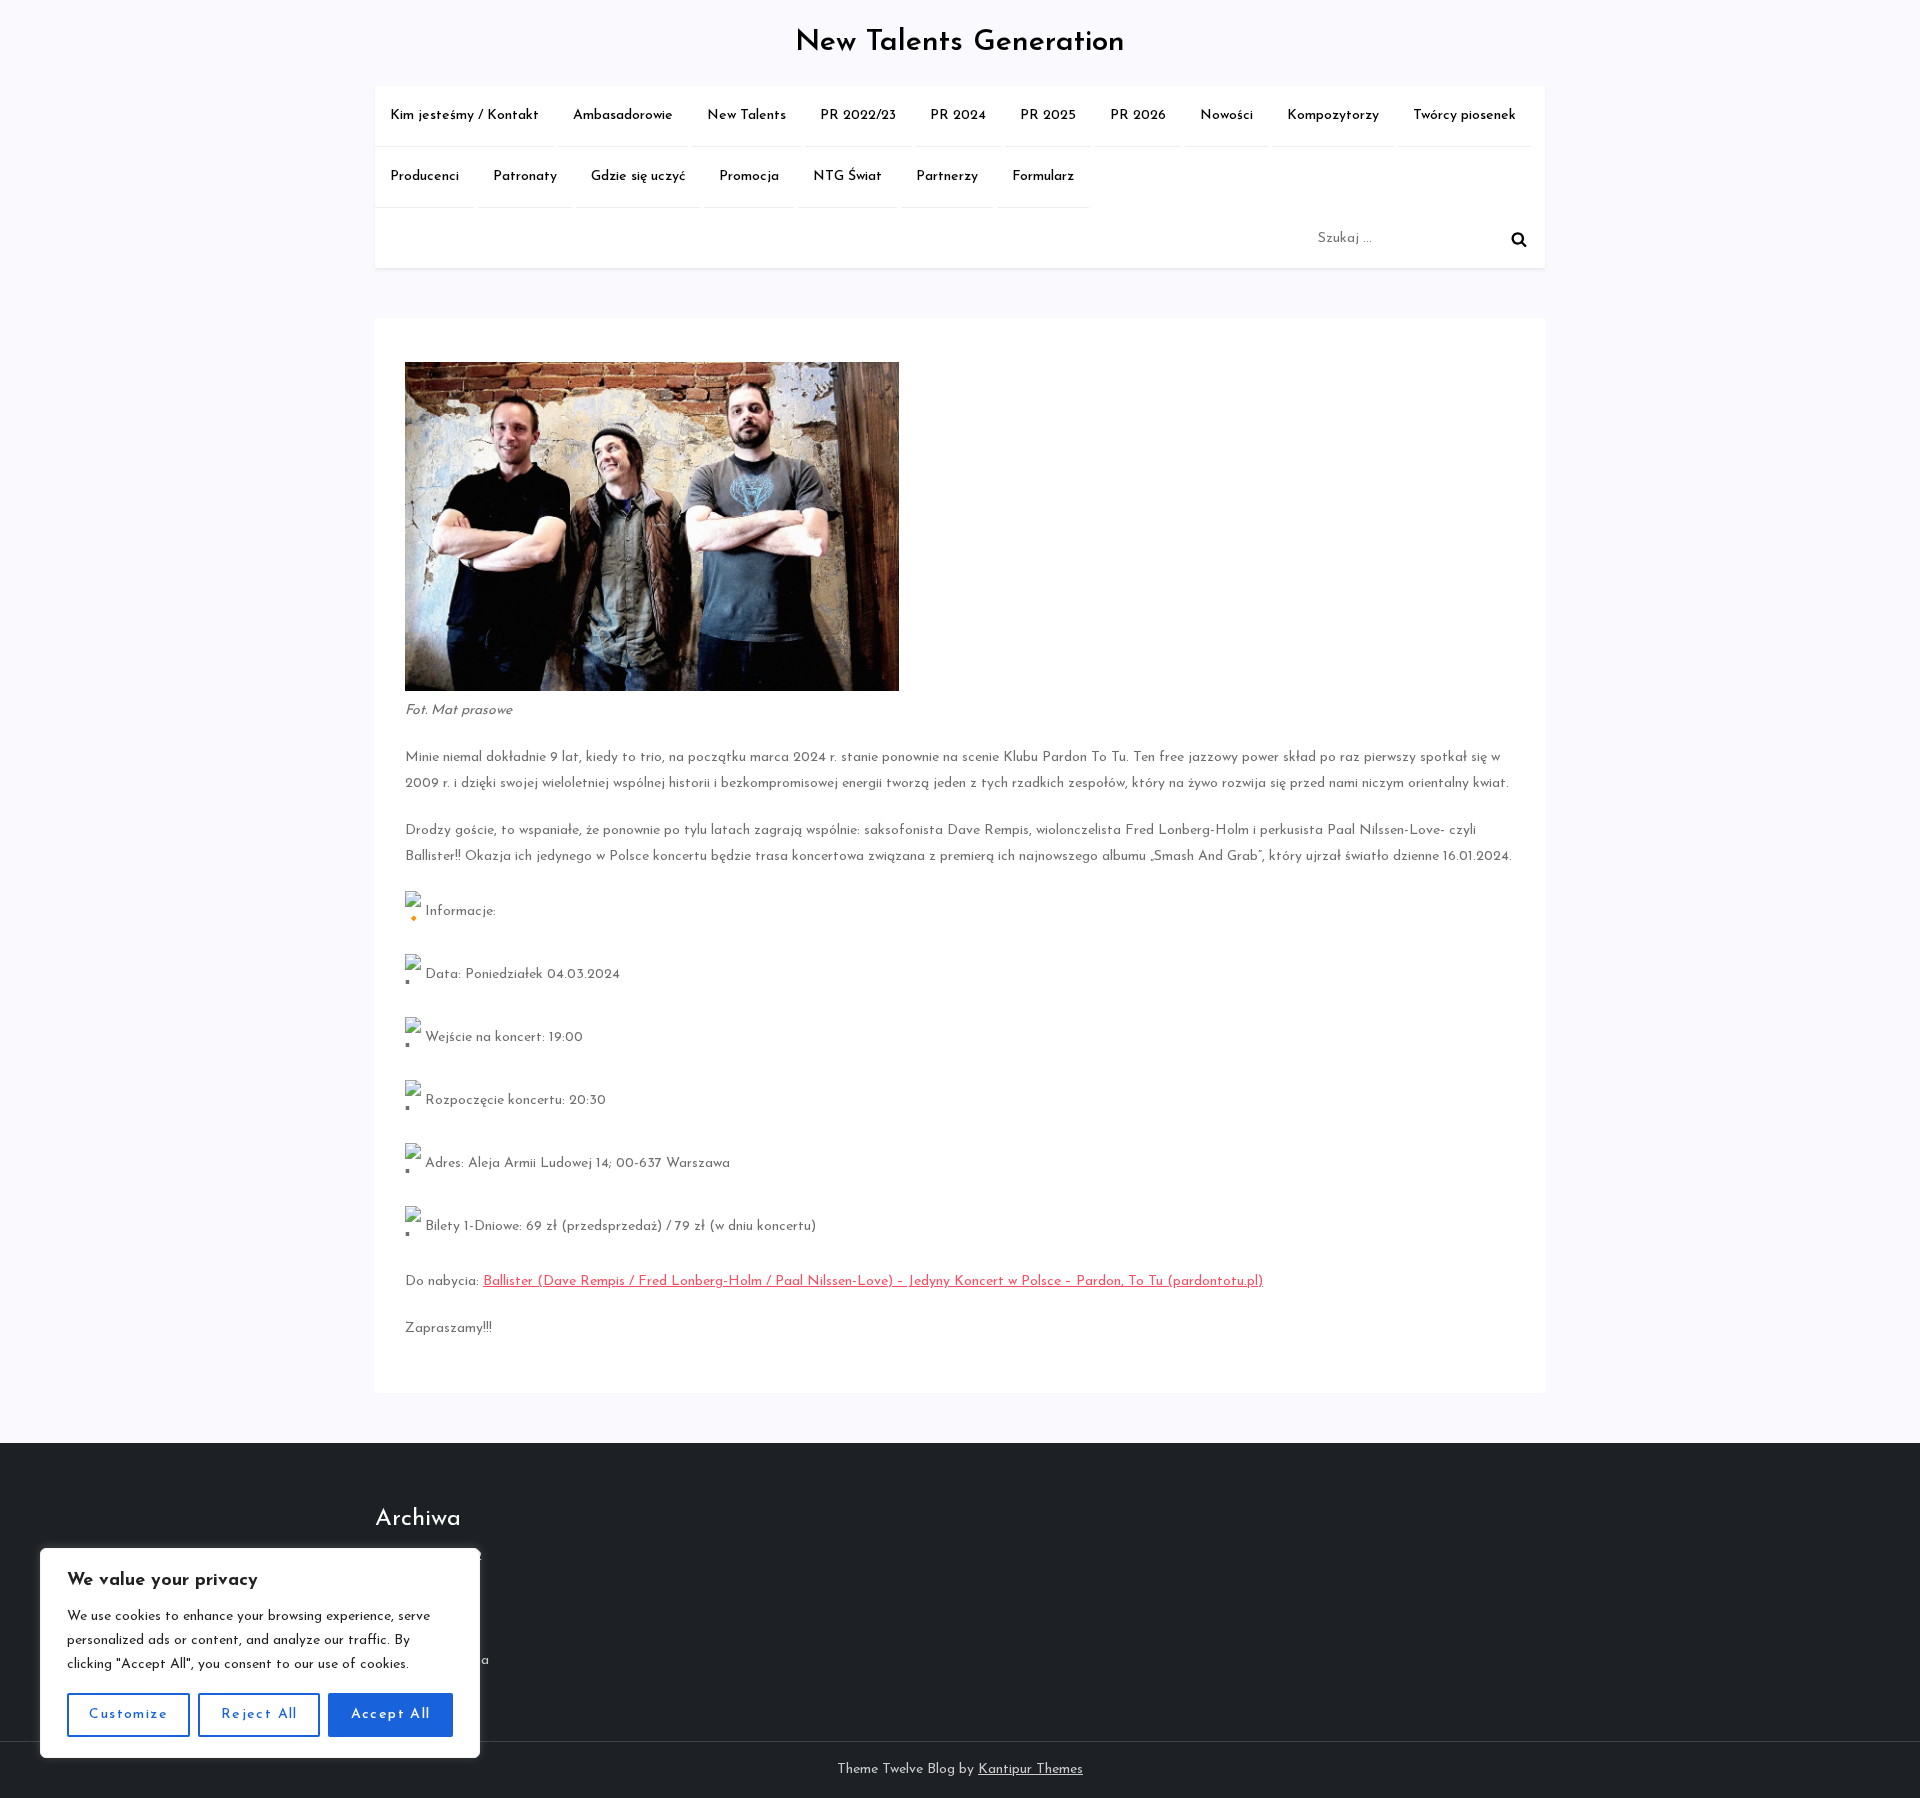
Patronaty (525, 176)
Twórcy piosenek (1464, 115)
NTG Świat (847, 176)
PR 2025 (1048, 115)
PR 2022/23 (858, 115)
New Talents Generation (960, 42)
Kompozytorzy (1333, 115)
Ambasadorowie (623, 115)
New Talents (746, 115)
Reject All (259, 1714)
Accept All (391, 1714)
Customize (128, 1714)
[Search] (1519, 239)
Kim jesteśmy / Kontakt (464, 115)
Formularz (1043, 176)
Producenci (424, 176)
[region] (260, 1653)
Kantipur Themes (1030, 1769)
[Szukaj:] (1426, 238)
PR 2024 (958, 115)
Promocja (749, 176)
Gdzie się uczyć (638, 176)
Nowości (1226, 115)
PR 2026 (1138, 115)
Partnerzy (947, 176)
